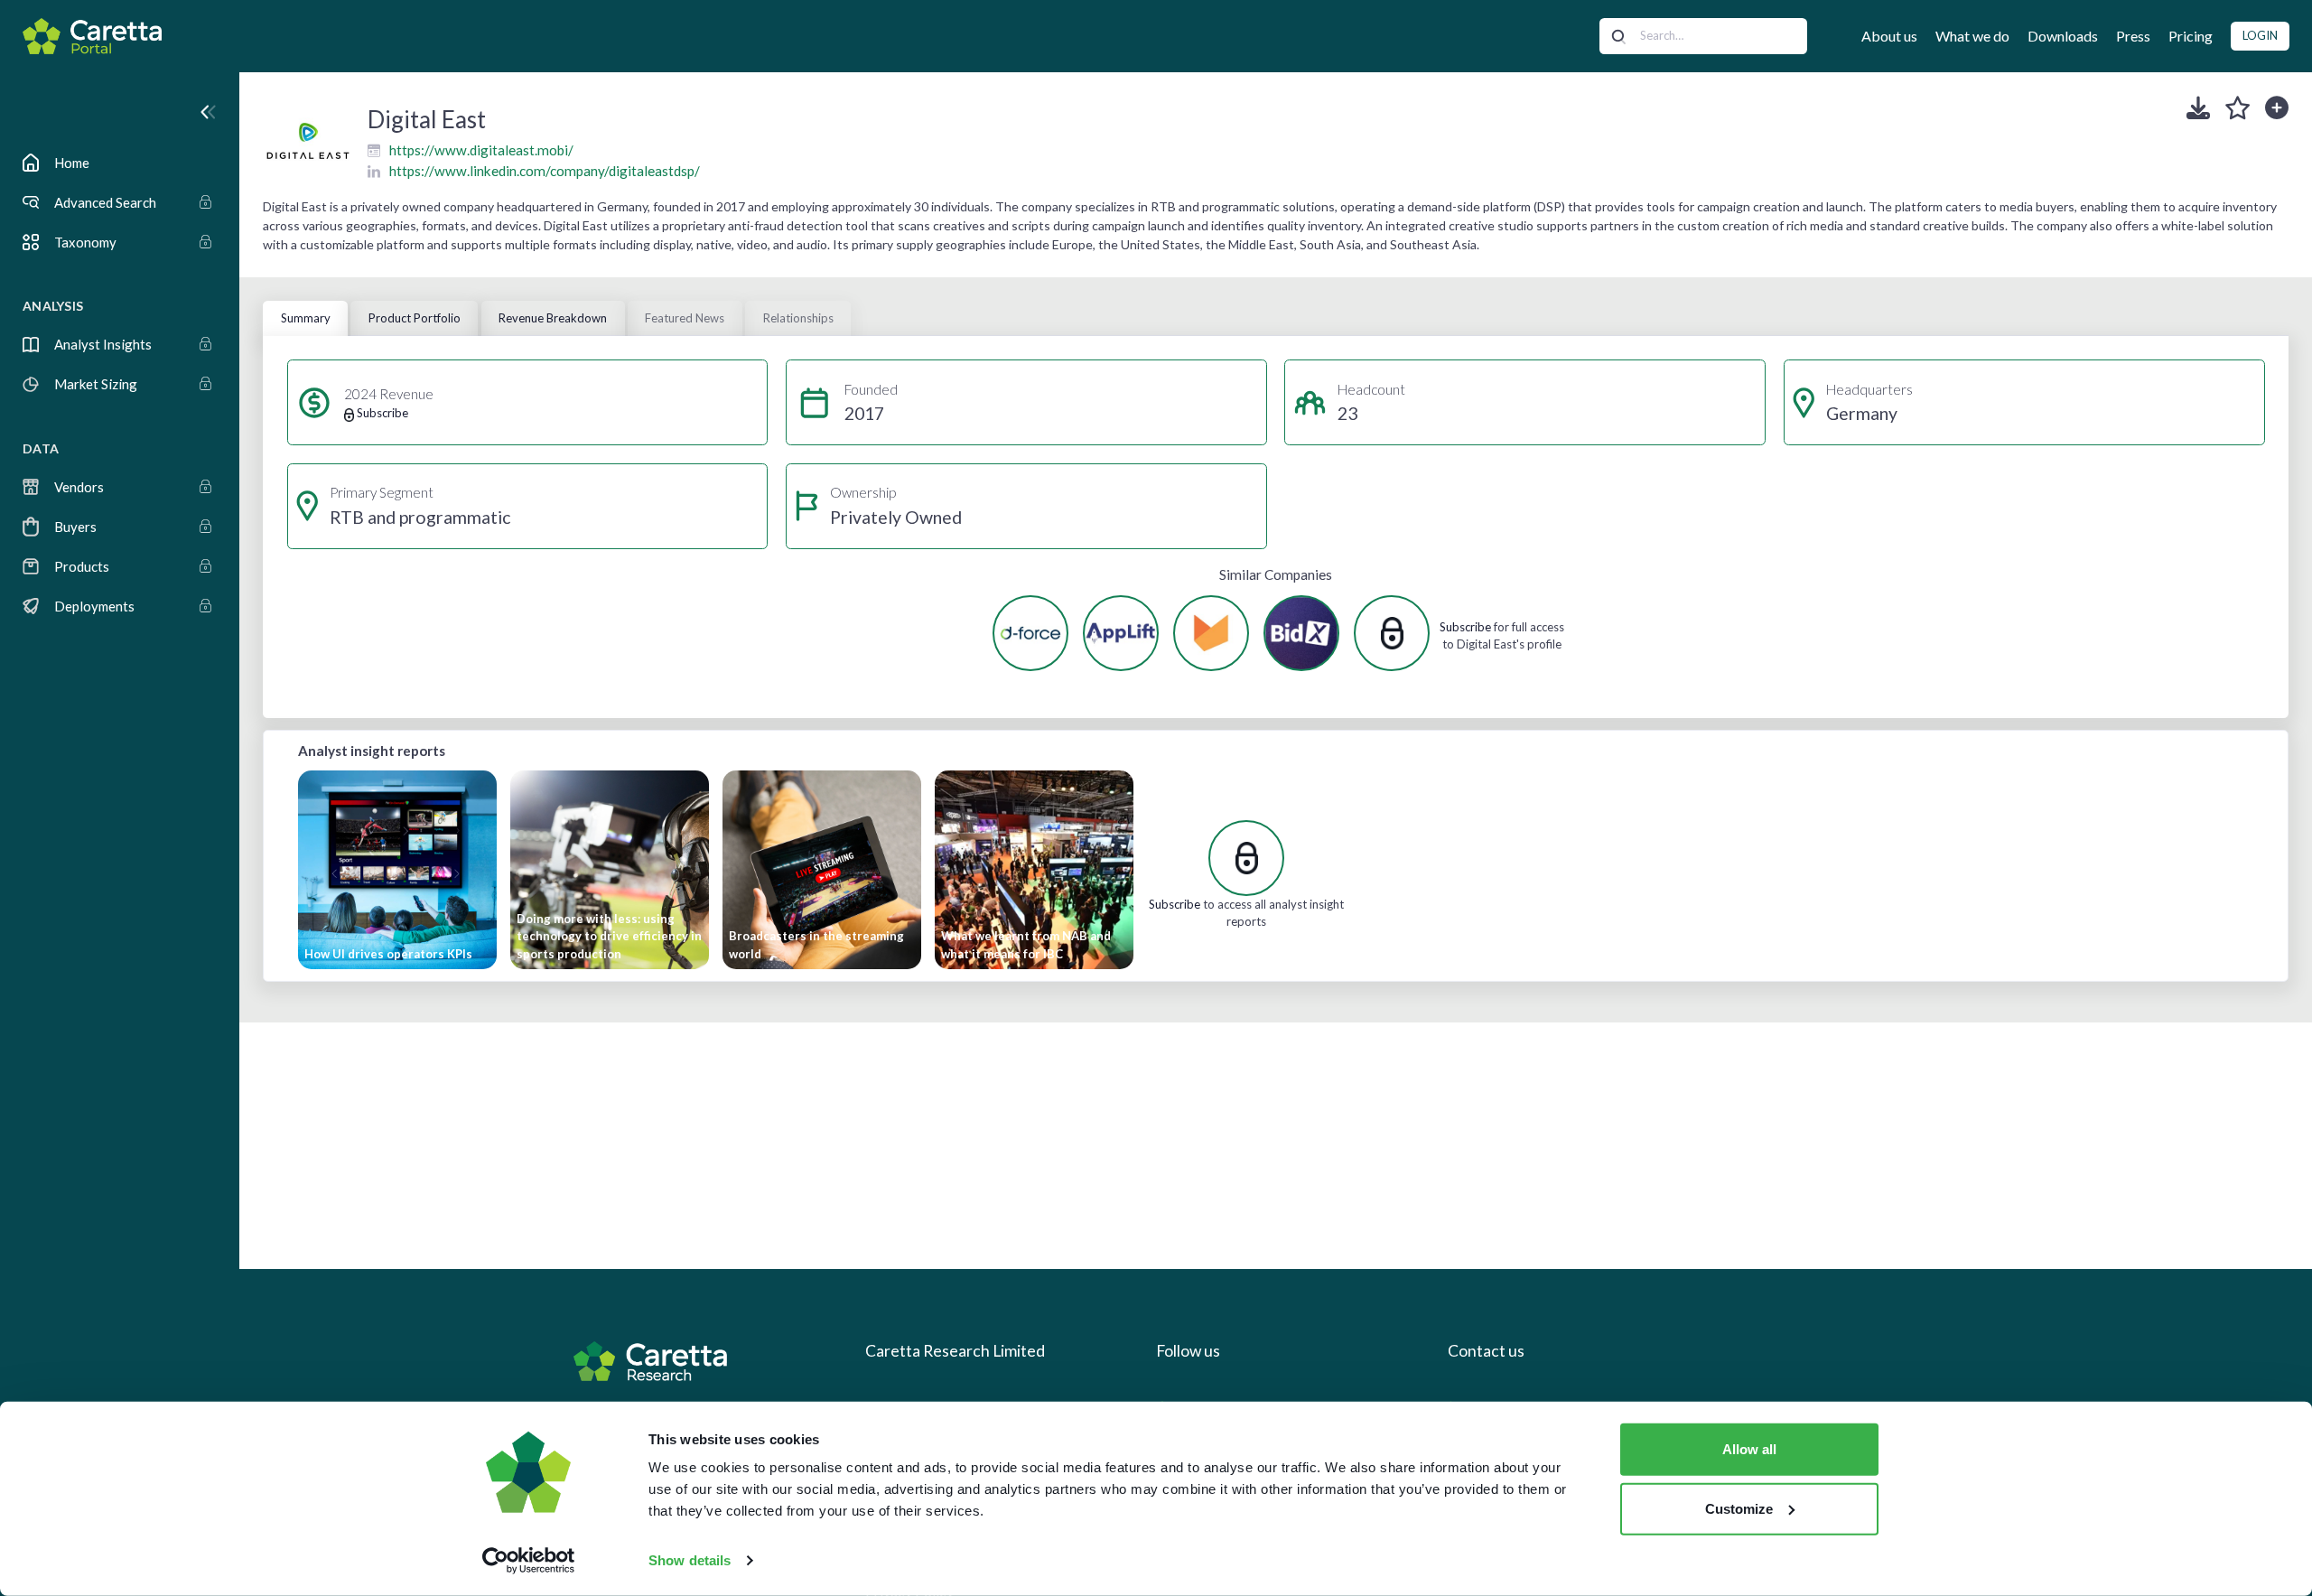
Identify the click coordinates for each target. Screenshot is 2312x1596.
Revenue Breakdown (553, 318)
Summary (306, 318)
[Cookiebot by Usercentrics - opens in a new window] (529, 1561)
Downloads (2063, 36)
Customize (1739, 1508)
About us (1889, 36)
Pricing (2191, 36)
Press (2133, 36)
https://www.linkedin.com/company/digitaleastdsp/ (545, 171)
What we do (1972, 36)
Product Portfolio (415, 318)
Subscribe (1465, 627)
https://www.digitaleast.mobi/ (481, 150)
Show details (690, 1560)
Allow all (1749, 1449)
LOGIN (2260, 35)
